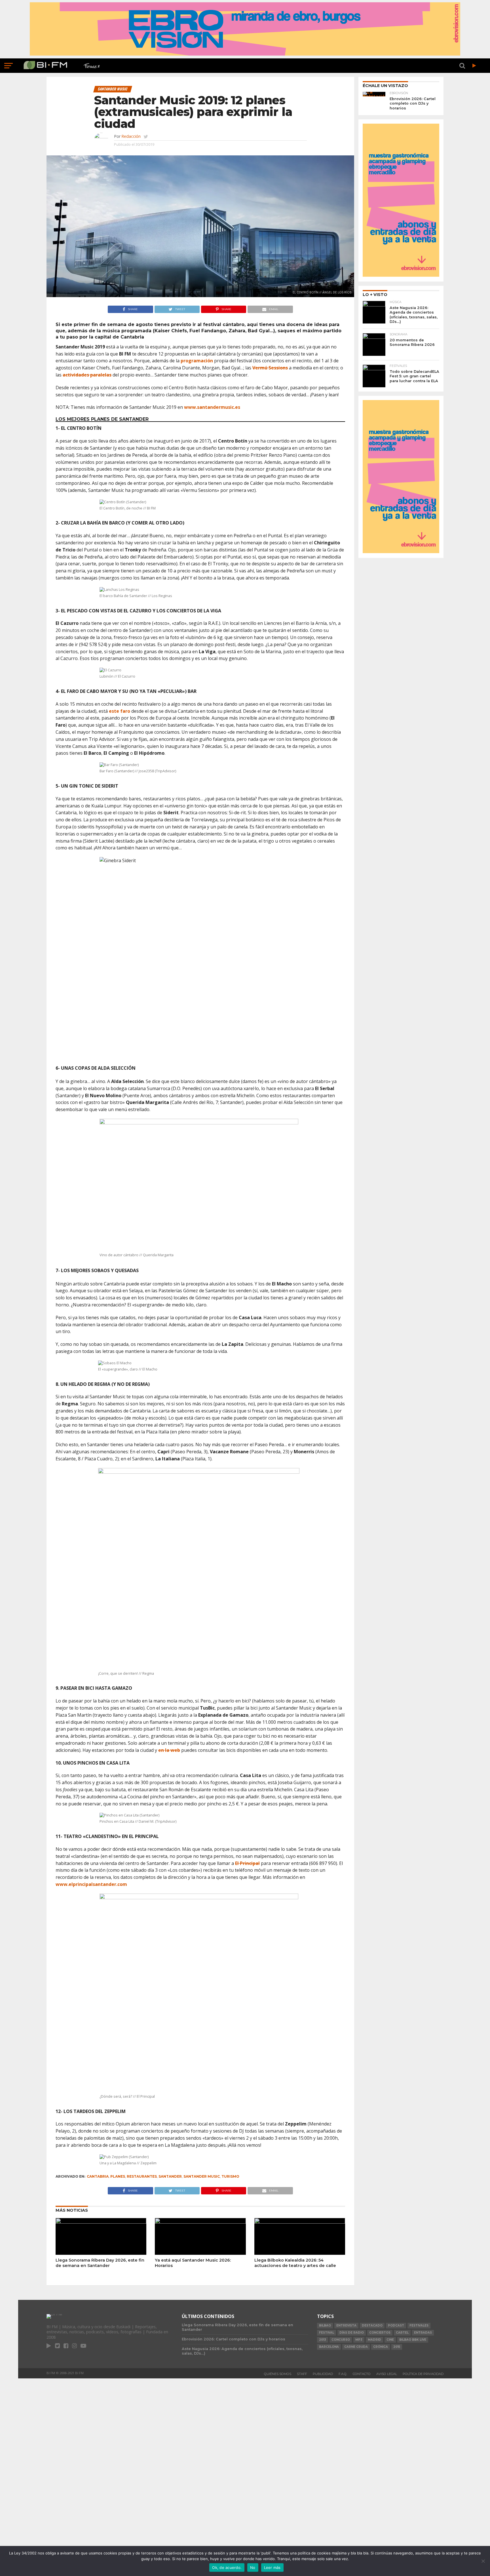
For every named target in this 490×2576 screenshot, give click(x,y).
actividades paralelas (87, 375)
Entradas (423, 2333)
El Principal (247, 1863)
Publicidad (323, 2374)
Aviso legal (387, 2374)
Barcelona (329, 2347)
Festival (327, 2333)
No (253, 2567)
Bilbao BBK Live (413, 2340)
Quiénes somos (278, 2374)
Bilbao (325, 2326)
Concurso (341, 2340)
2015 (397, 2347)
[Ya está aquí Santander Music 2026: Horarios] (200, 2222)
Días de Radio (352, 2333)
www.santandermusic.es (212, 407)
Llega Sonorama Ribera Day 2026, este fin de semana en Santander (100, 2263)
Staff (302, 2374)
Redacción (131, 136)
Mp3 (359, 2340)
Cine (390, 2340)
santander (170, 2176)
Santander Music (202, 2176)
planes (118, 2176)
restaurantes (142, 2176)
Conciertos (380, 2333)
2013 (323, 2340)
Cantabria (98, 2176)
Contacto (362, 2374)
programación (197, 361)
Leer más (272, 2567)
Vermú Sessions (270, 368)
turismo (230, 2176)
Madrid (374, 2340)
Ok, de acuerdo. (227, 2567)
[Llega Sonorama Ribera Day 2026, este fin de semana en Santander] (101, 2222)
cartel (402, 2333)
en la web (169, 1750)
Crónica (381, 2347)
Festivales (419, 2326)
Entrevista (346, 2326)
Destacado (372, 2326)
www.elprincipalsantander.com (91, 1884)
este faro (120, 711)
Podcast (396, 2326)
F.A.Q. (343, 2374)
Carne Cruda (356, 2347)
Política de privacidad (423, 2374)
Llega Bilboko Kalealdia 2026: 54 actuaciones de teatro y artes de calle (295, 2263)
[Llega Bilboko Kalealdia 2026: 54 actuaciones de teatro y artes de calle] (300, 2222)
